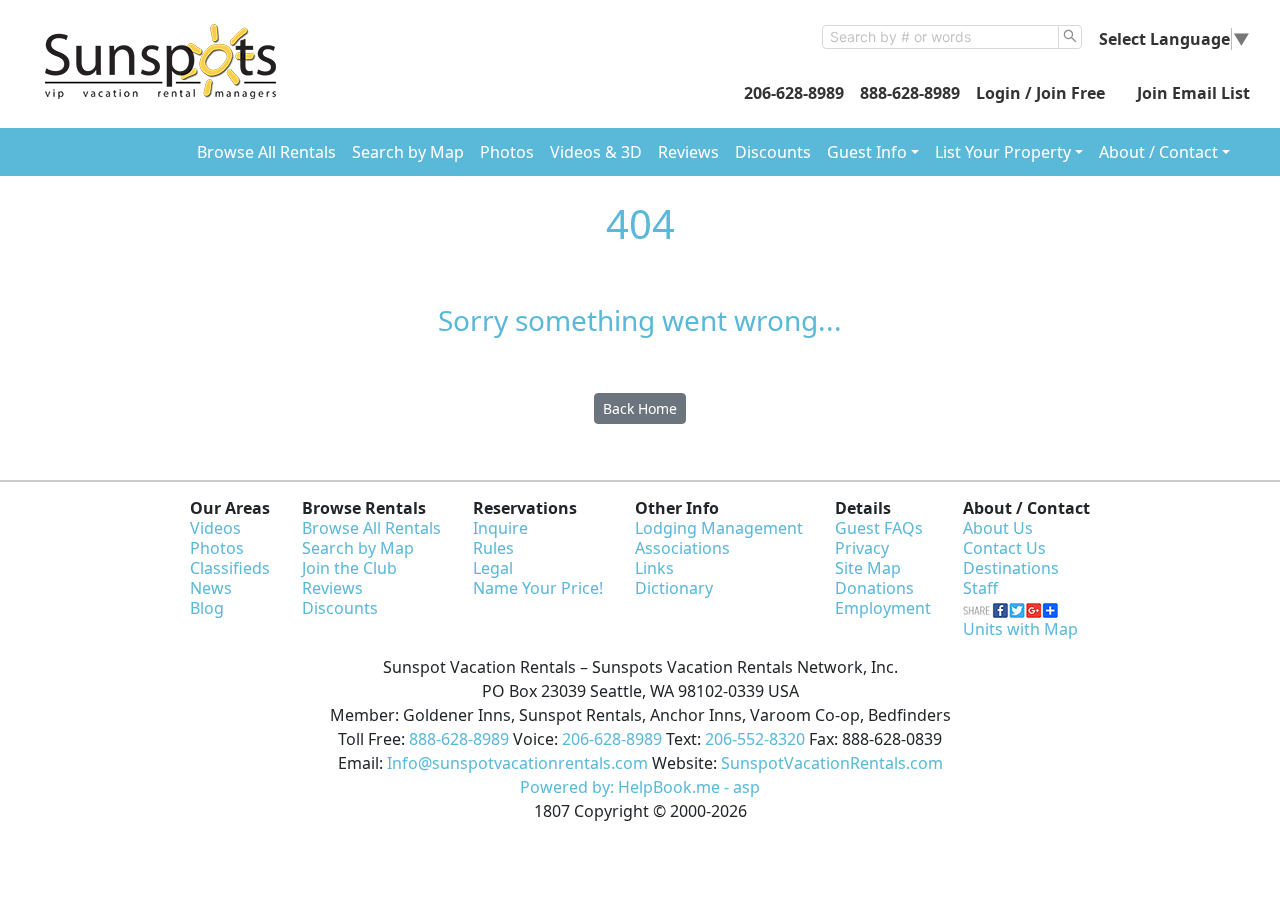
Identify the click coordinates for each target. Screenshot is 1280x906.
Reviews (688, 152)
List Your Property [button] (1003, 152)
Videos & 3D (596, 152)
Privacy (862, 548)
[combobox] (940, 37)
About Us (998, 528)
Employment (883, 608)
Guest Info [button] (867, 152)
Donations (874, 588)
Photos (507, 152)
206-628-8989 (794, 93)
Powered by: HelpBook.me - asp (640, 787)
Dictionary (674, 588)
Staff (980, 588)
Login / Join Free (1040, 93)
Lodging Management (719, 528)
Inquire (500, 528)
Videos (215, 528)
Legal (493, 568)
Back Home (640, 408)
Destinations (1011, 568)
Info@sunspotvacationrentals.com (517, 763)
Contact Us (1004, 548)
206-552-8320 (755, 739)
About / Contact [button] (1158, 152)
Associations (682, 548)
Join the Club (349, 568)
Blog (207, 608)
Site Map (868, 568)
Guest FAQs (879, 528)
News (211, 588)
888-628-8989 (910, 93)
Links (654, 568)
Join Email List (1193, 93)
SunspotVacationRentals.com (832, 763)
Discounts (773, 152)
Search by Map (408, 152)
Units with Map (1020, 629)
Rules (493, 548)
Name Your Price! (538, 588)
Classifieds (230, 568)
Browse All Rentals (266, 152)
